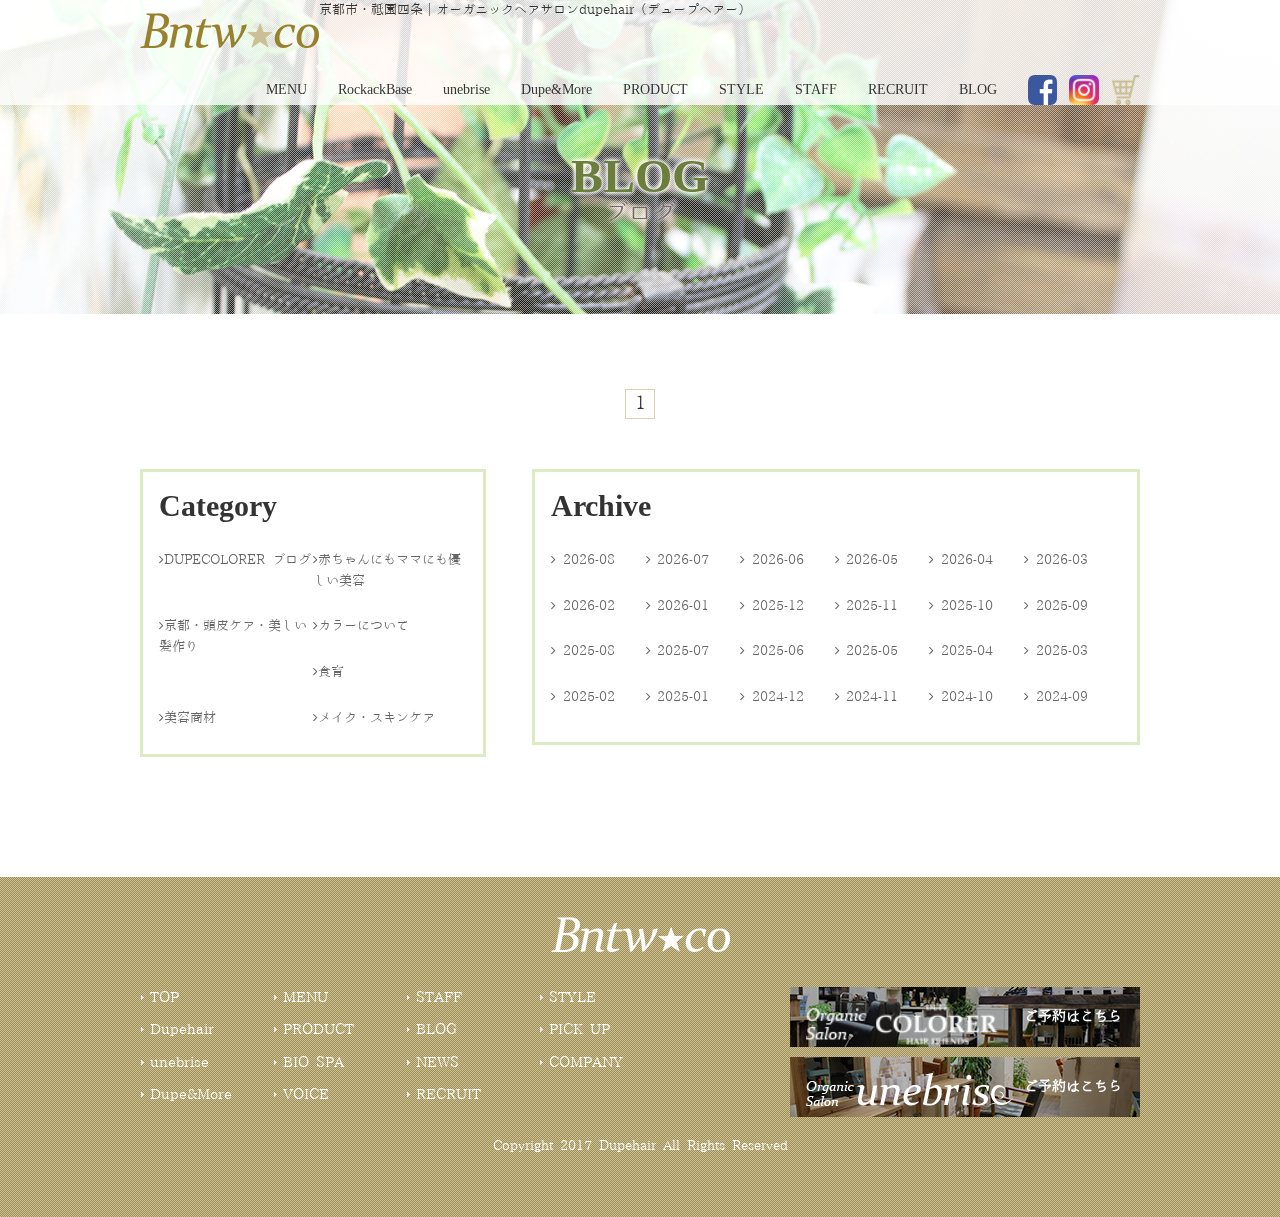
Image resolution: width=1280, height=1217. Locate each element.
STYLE (741, 89)
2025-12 (772, 606)
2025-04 (961, 651)
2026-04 (961, 560)
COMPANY (586, 1063)
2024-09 (1056, 697)
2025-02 (583, 697)
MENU (286, 89)
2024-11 (867, 697)
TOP (164, 998)
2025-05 (867, 651)
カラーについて (361, 626)
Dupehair (182, 1030)
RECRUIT (898, 89)
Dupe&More (556, 89)
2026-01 (678, 606)
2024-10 (961, 697)
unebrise (466, 89)
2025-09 (1056, 606)
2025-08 (583, 651)
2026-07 (678, 560)
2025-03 (1056, 651)
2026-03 (1056, 560)
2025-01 (678, 697)
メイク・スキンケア (374, 718)
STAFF (816, 89)
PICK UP (579, 1030)
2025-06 (772, 651)
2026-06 (772, 560)
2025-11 (867, 606)
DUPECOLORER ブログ (235, 560)
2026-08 (583, 560)
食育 (328, 672)
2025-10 (961, 606)
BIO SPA (313, 1063)
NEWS (437, 1063)
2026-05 (867, 560)
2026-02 (583, 606)
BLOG (978, 89)
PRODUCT (655, 89)
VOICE (306, 1095)
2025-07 (678, 651)
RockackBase (375, 89)
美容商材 (187, 718)
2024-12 (772, 697)
